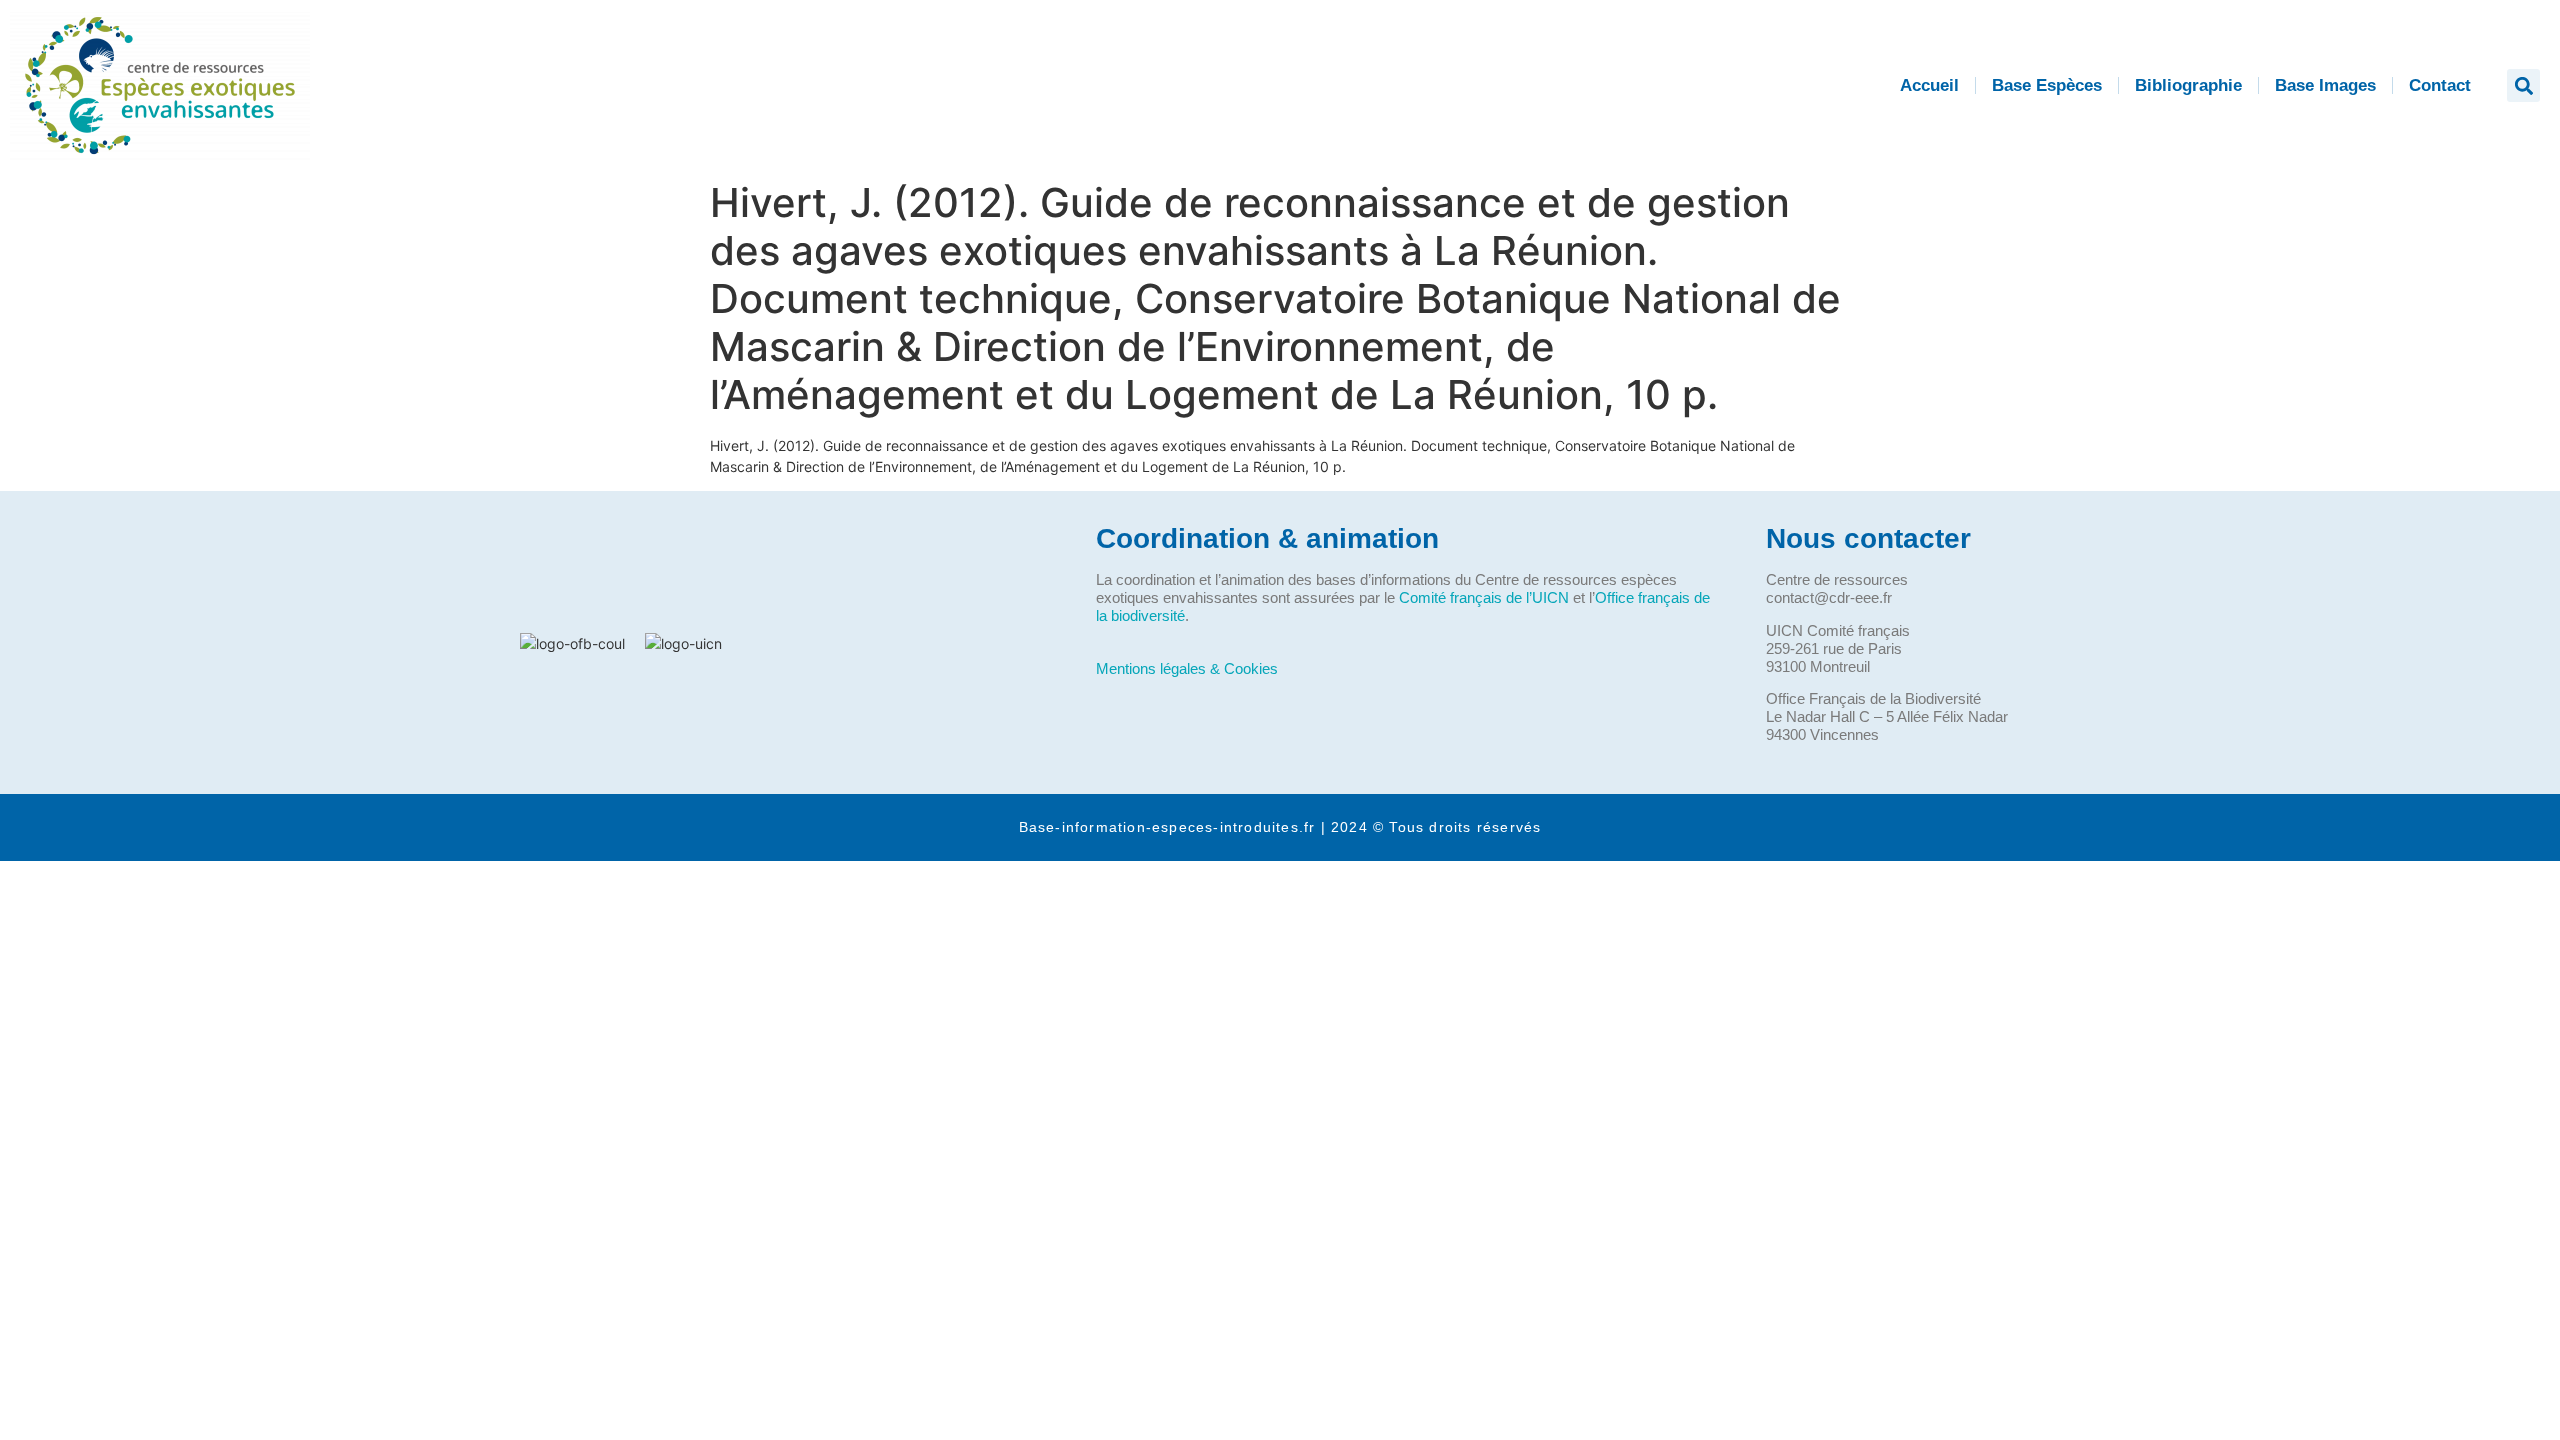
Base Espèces (2047, 85)
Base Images (2325, 85)
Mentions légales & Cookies (1187, 668)
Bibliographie (2188, 85)
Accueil (1929, 85)
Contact (2440, 85)
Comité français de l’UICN (1484, 597)
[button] (2523, 85)
